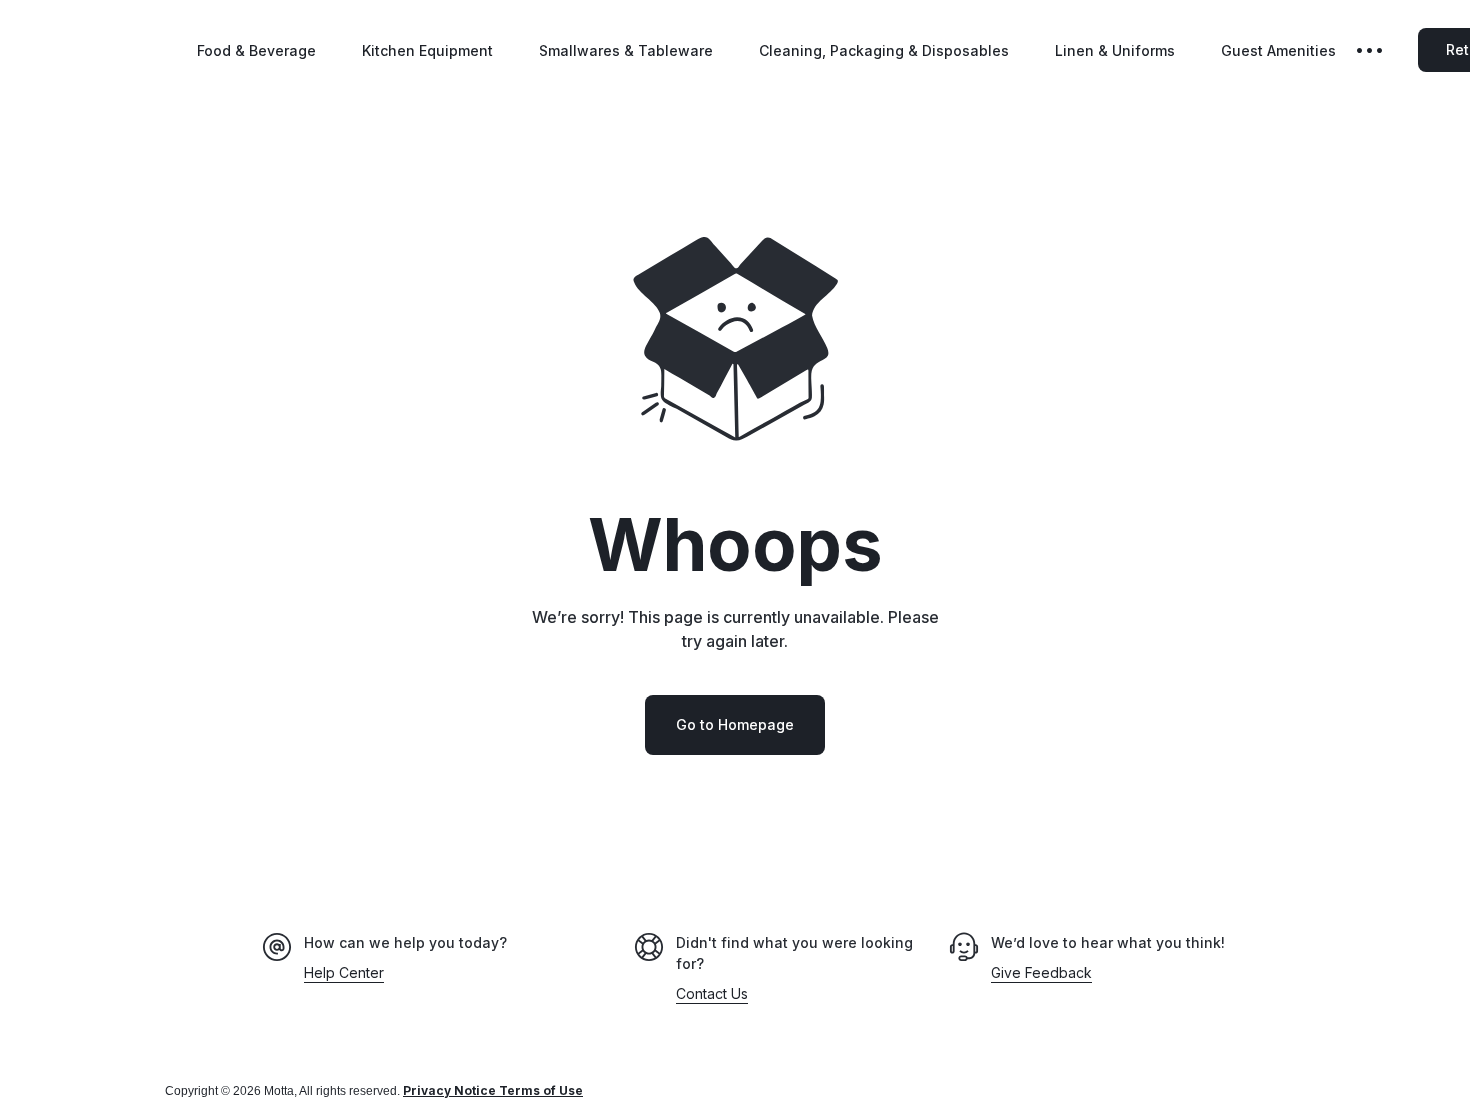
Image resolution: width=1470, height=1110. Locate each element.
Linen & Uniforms (1115, 50)
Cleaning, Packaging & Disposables (884, 50)
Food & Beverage (256, 50)
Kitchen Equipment (427, 50)
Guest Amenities (1278, 50)
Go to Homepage (735, 724)
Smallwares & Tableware (626, 50)
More (1384, 50)
